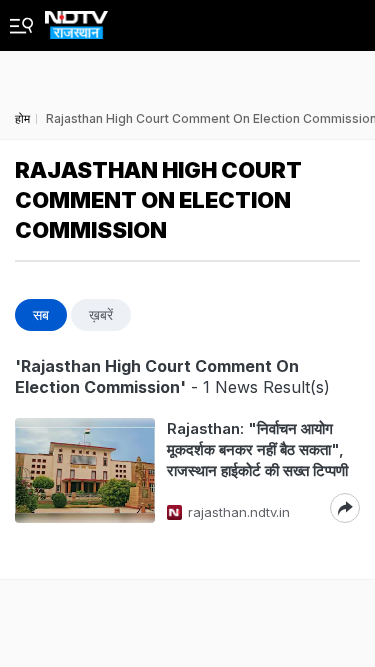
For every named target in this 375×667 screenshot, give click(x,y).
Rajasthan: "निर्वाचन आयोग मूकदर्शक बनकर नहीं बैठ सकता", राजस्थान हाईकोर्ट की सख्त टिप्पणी (257, 449)
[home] (76, 19)
